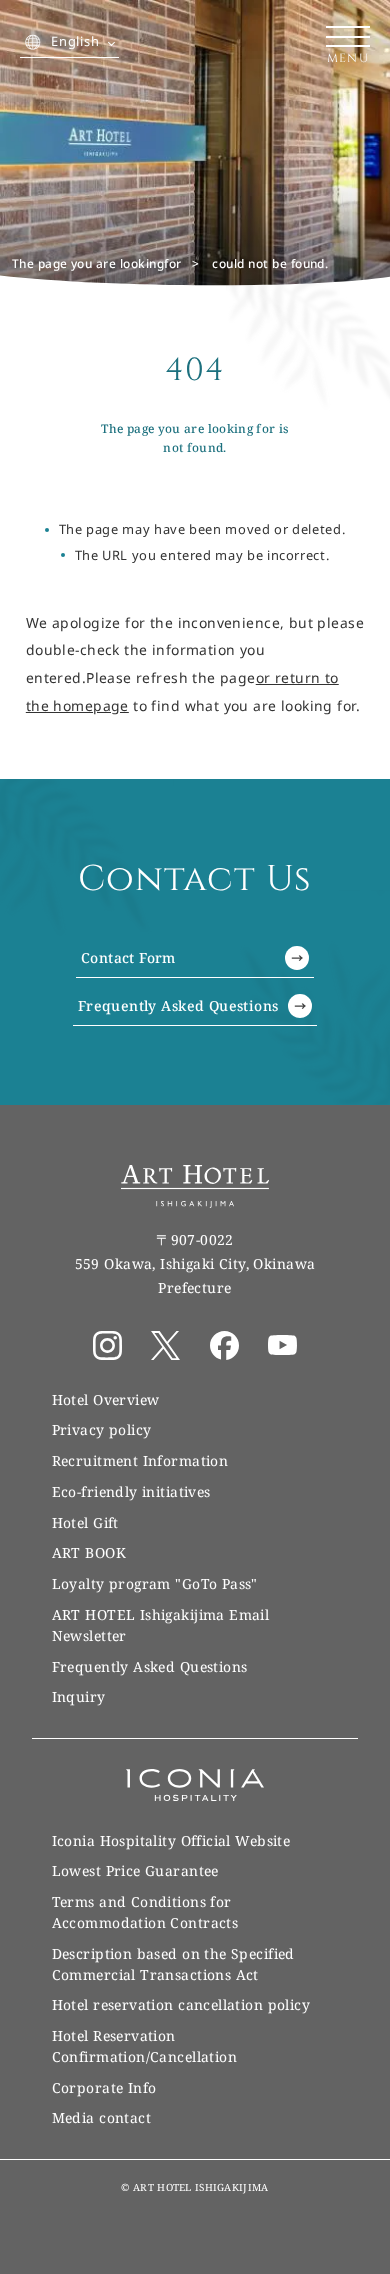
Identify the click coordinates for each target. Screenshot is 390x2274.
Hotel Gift (85, 1522)
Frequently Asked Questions (178, 1005)
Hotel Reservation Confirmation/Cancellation (144, 2046)
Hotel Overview (106, 1399)
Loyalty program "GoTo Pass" (155, 1583)
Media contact (101, 2117)
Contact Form (128, 957)
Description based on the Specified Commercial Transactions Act (173, 1964)
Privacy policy (102, 1429)
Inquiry (79, 1696)
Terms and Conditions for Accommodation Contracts (145, 1912)
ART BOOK (89, 1552)
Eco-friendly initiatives (131, 1491)
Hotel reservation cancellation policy (181, 2004)
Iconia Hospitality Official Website (171, 1840)
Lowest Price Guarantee (135, 1870)
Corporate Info (104, 2087)
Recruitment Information (140, 1460)
